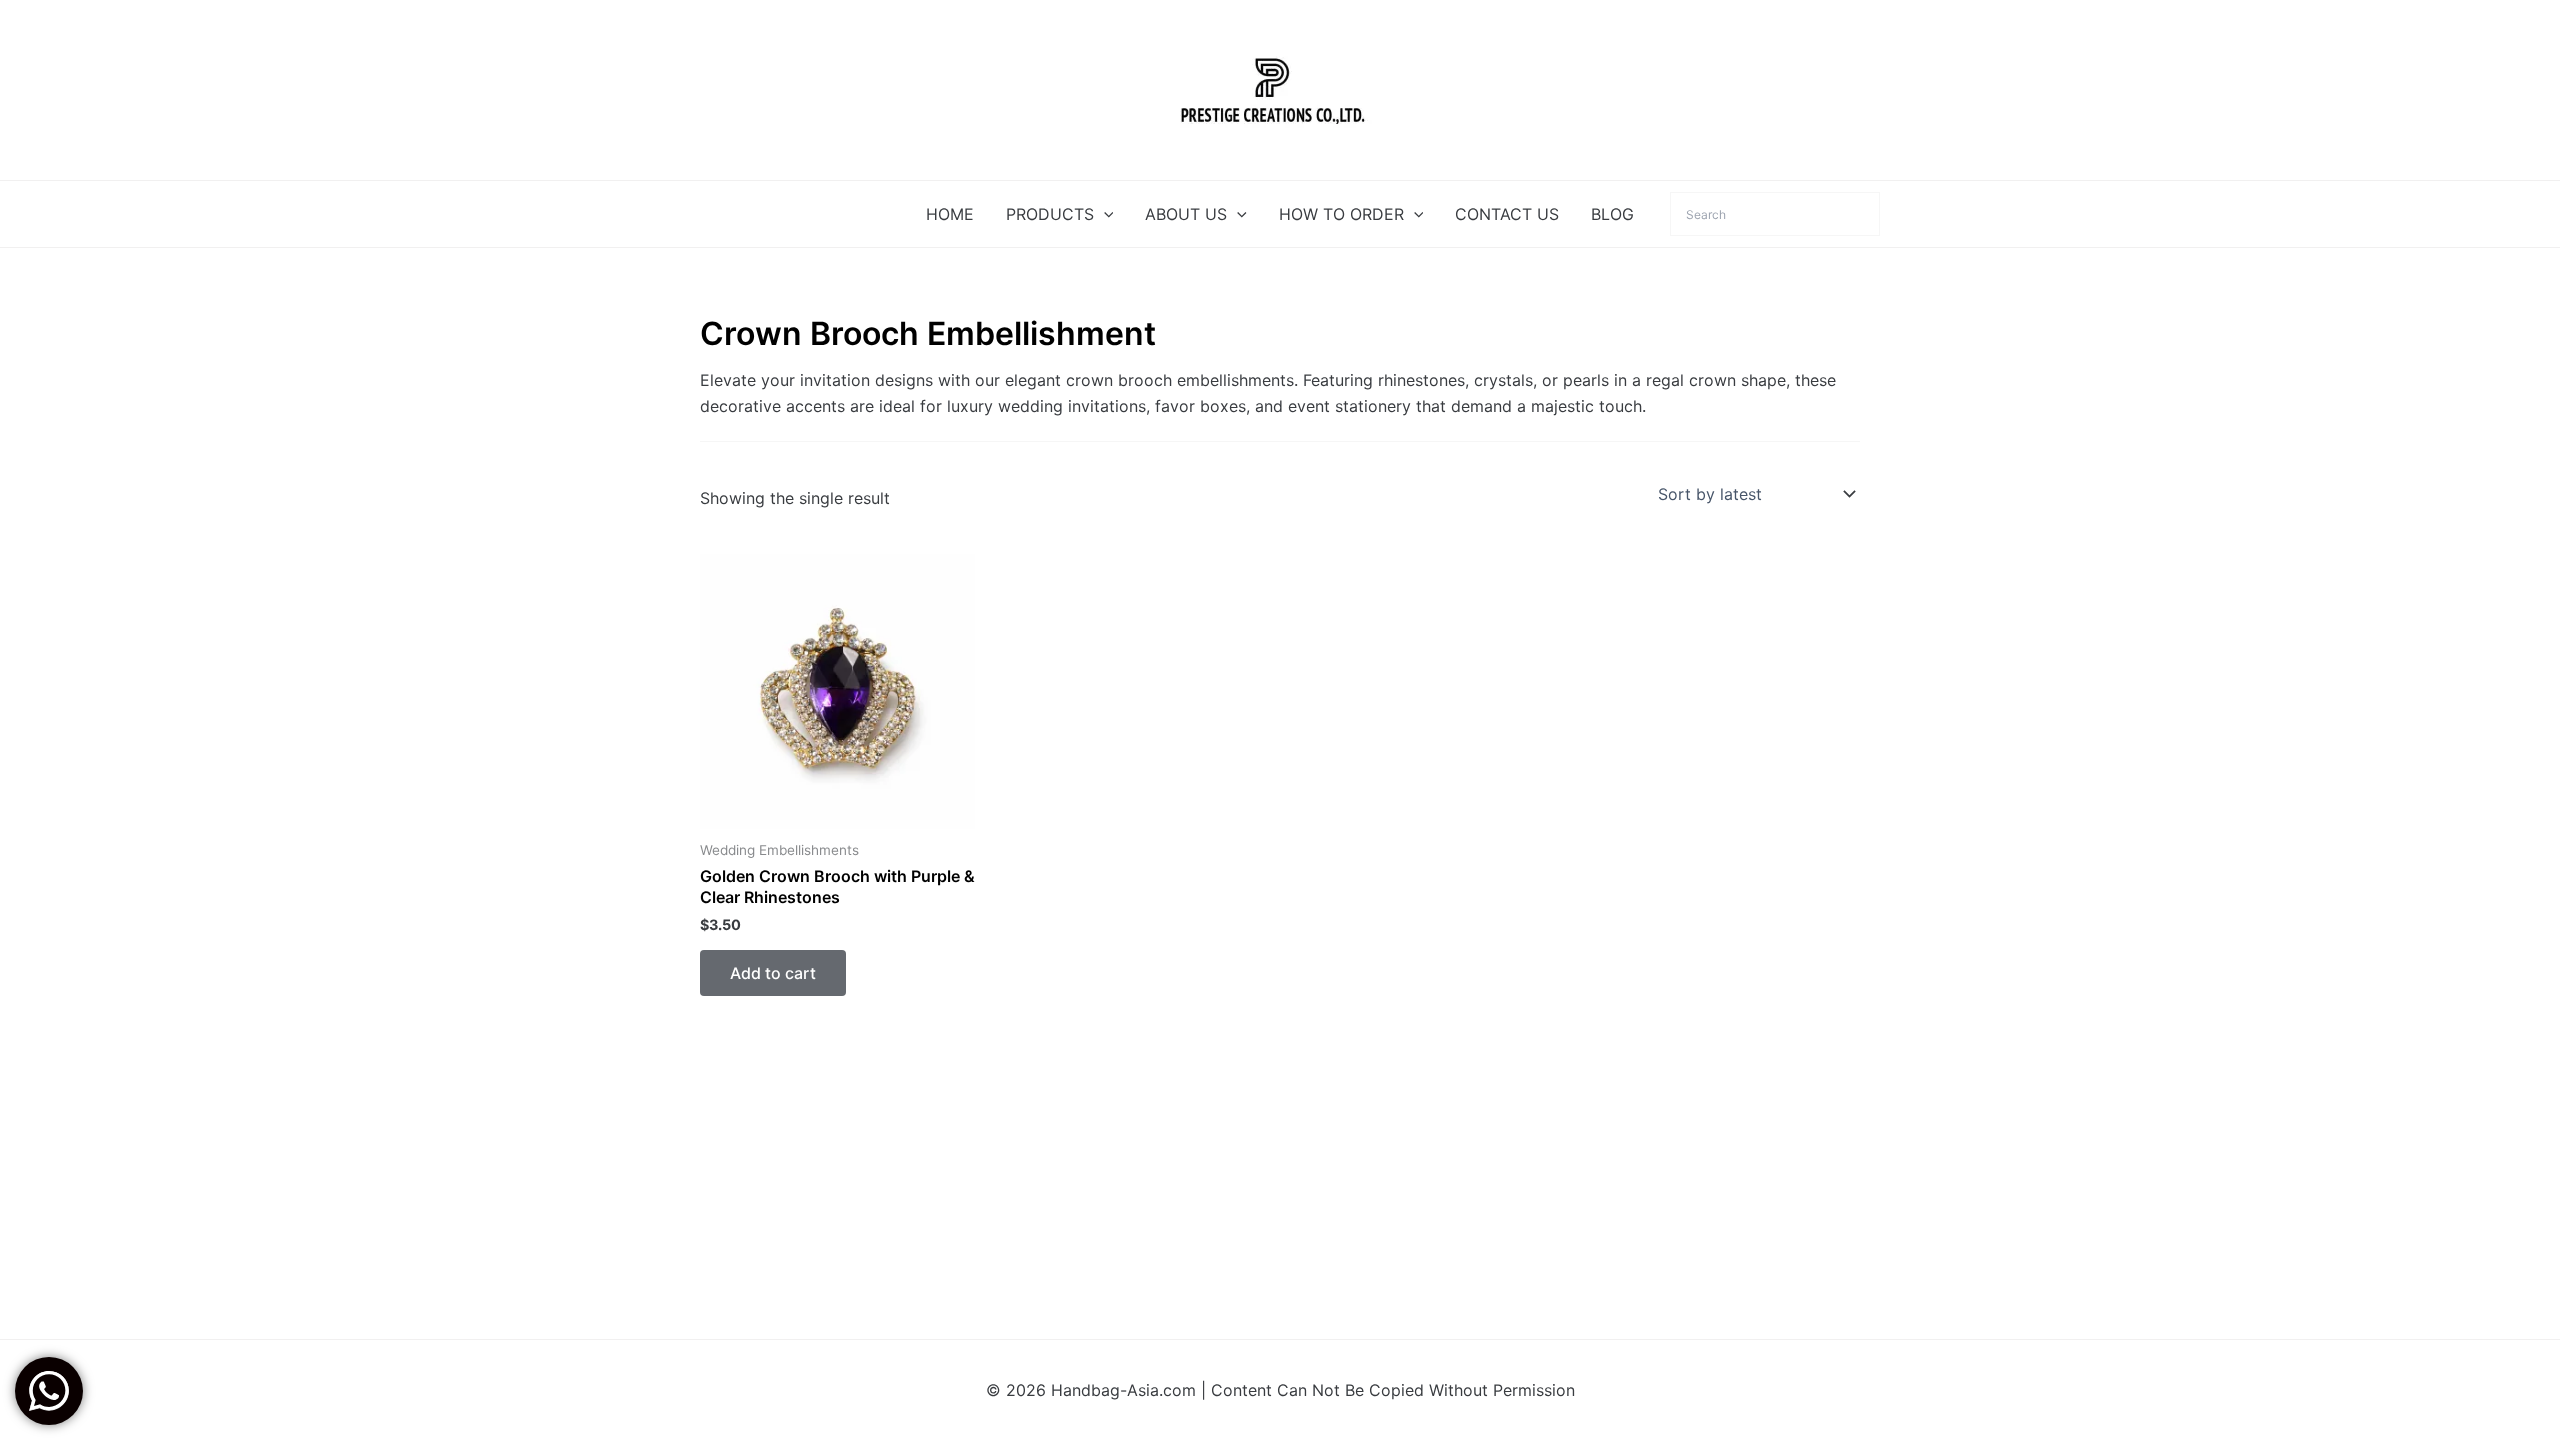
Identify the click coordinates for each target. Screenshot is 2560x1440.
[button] (1104, 214)
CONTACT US (1507, 214)
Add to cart (773, 973)
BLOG (1612, 214)
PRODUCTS (1050, 214)
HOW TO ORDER (1341, 214)
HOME (950, 214)
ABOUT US (1186, 214)
